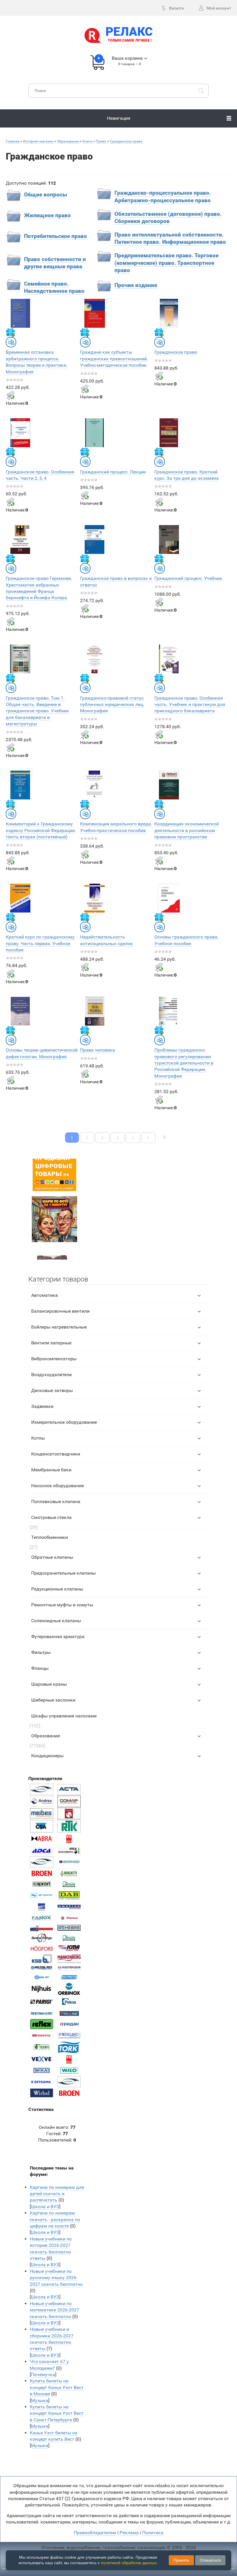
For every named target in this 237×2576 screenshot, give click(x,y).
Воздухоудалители (51, 1375)
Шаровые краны (49, 1684)
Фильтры (41, 1652)
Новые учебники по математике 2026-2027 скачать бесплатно (54, 2310)
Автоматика (45, 1295)
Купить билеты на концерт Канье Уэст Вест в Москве (57, 2387)
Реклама (129, 2533)
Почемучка (43, 2374)
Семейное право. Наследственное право (54, 288)
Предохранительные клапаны (63, 1573)
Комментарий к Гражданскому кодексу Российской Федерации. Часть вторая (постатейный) (41, 830)
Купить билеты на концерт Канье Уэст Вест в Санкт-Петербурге (57, 2413)
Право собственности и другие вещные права (55, 263)
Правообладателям (95, 2533)
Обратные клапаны (52, 1557)
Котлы (38, 1438)
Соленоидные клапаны (56, 1621)
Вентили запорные (51, 1343)
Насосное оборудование (58, 1486)
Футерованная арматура (58, 1637)
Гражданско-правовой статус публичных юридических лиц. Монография (112, 705)
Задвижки (42, 1406)
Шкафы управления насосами (64, 1716)
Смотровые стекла (51, 1517)
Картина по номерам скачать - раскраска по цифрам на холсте (55, 2219)
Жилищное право (47, 216)
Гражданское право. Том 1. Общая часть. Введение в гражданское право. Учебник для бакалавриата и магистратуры (37, 711)
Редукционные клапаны (57, 1589)
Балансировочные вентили (60, 1311)
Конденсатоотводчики (56, 1454)
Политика (153, 2533)
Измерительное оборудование (64, 1422)
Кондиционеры (47, 1756)
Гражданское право (176, 352)
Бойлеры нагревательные (59, 1327)
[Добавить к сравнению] (11, 342)
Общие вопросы (46, 195)
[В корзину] (10, 395)
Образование (46, 1736)
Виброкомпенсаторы (54, 1359)
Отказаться (210, 2560)
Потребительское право (55, 236)
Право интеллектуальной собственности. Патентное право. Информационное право (170, 239)
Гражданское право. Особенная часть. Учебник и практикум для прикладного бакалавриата (190, 705)
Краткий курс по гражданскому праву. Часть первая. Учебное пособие (40, 943)
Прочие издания (136, 285)
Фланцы (40, 1668)
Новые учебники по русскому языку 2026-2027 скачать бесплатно (56, 2278)
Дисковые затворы (52, 1390)
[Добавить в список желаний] (10, 332)
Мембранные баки (51, 1470)
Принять (181, 2560)
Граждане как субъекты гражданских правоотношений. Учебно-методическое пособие (114, 359)
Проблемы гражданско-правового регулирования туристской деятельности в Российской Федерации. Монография (184, 1063)
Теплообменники (50, 1537)
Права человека (98, 1050)
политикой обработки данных (129, 2563)
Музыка (40, 2400)
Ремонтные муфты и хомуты (62, 1605)
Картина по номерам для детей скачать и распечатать (57, 2194)
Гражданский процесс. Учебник (188, 578)
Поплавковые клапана (56, 1501)
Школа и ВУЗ (45, 2207)
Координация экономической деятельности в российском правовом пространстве (187, 830)
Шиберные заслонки (53, 1700)
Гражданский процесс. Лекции (113, 472)
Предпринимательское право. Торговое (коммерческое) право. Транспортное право (166, 263)
